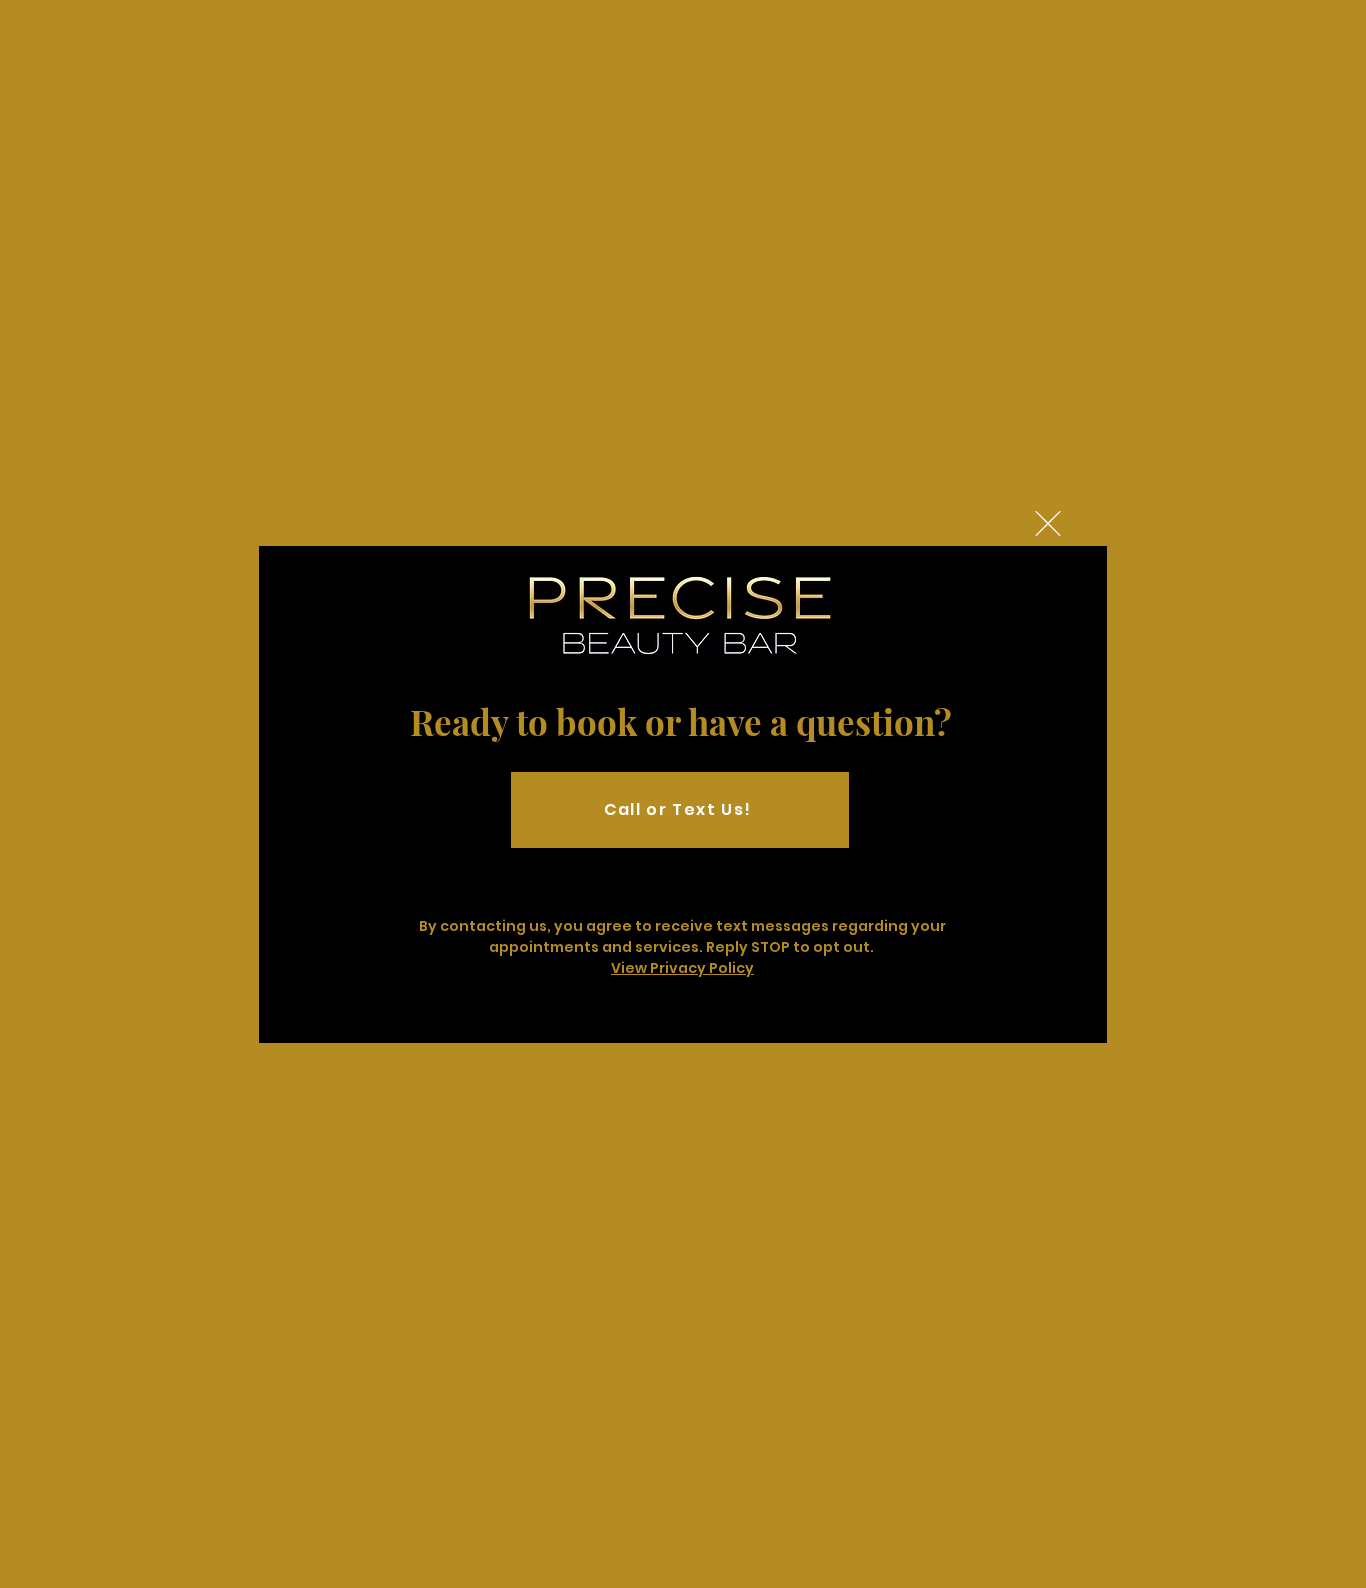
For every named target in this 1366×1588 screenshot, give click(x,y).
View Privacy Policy (682, 968)
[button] (1048, 523)
